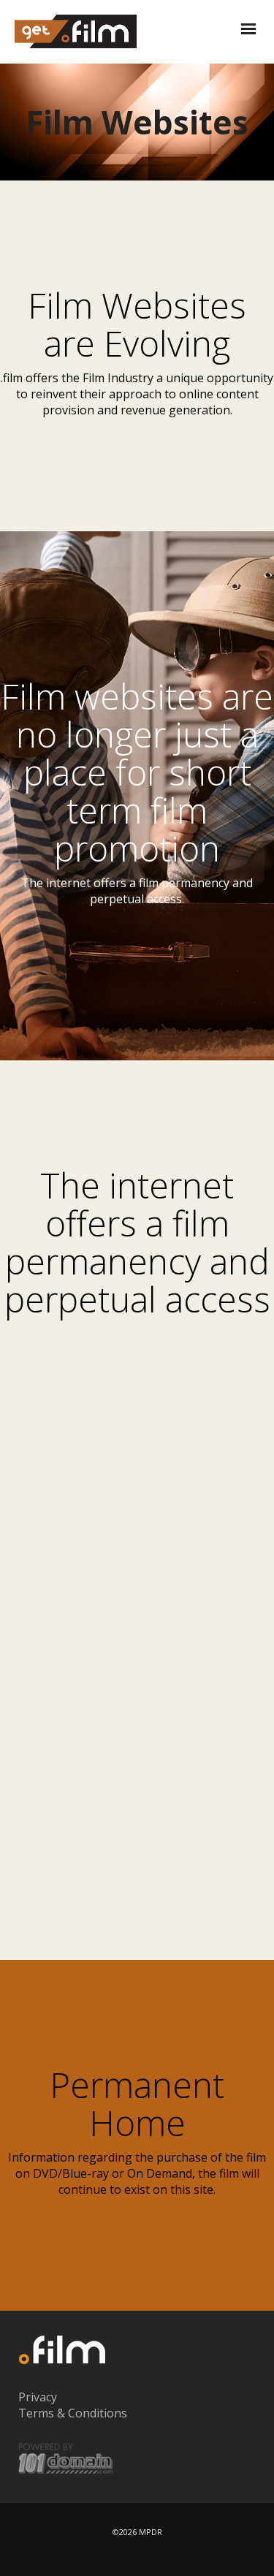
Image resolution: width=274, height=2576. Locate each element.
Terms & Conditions (73, 2413)
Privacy (38, 2397)
